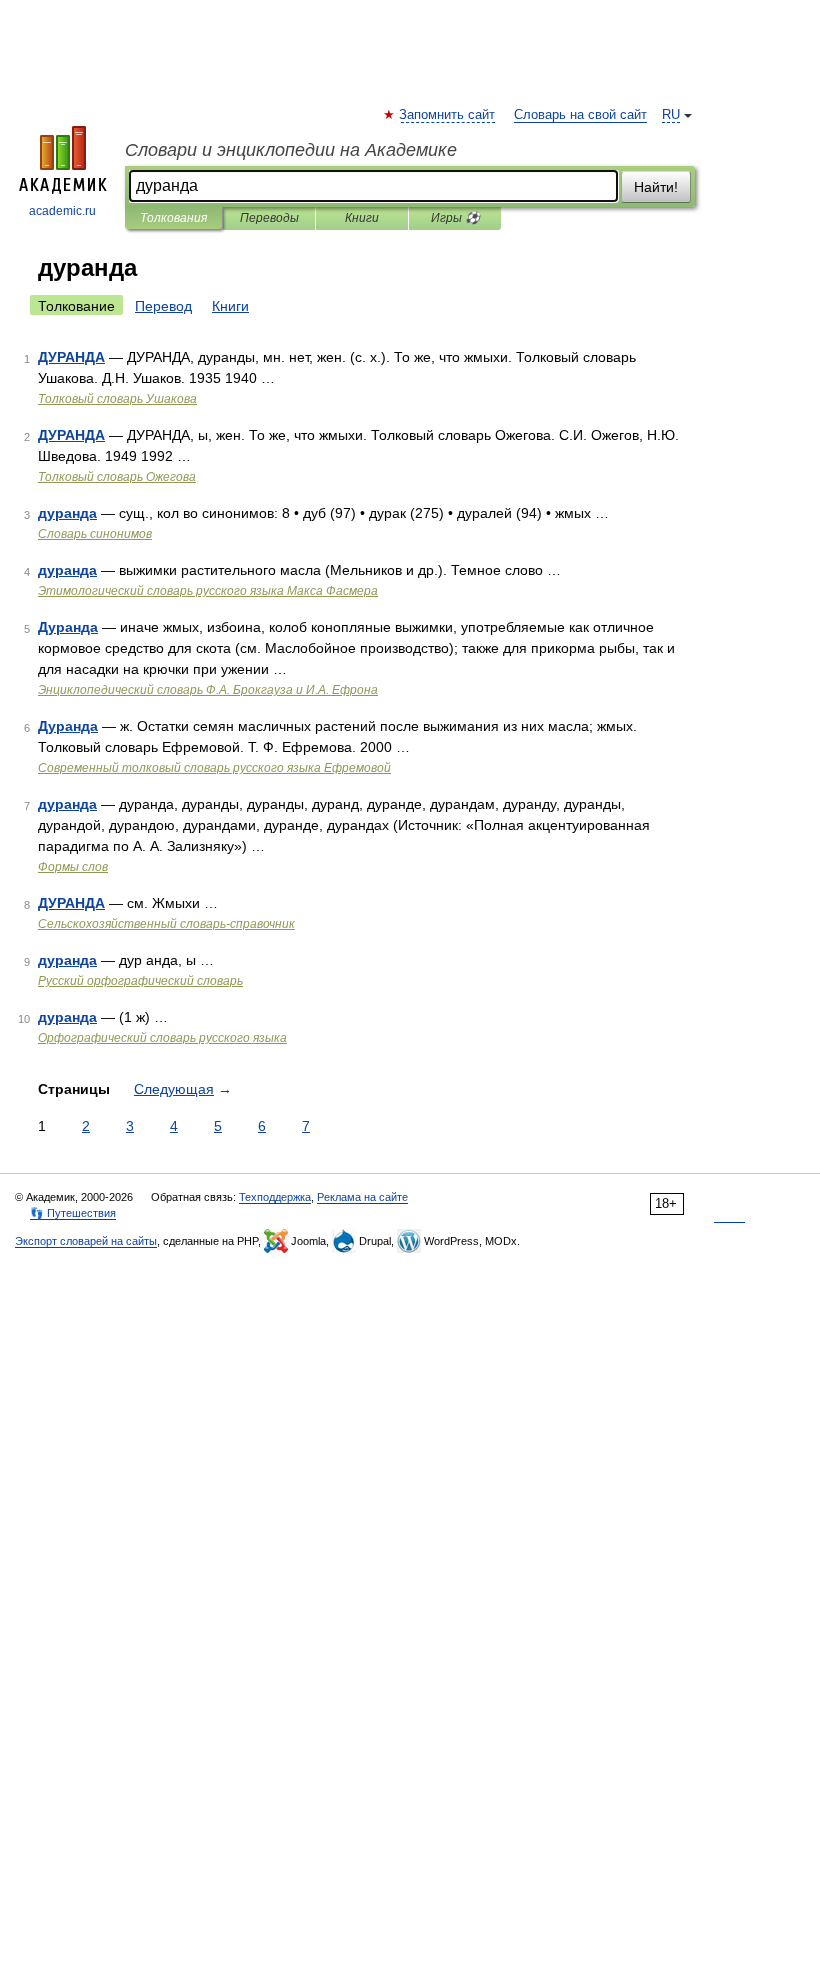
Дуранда (68, 627)
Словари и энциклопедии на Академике (291, 150)
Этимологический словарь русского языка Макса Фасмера (208, 591)
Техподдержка (275, 1197)
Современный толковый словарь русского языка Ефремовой (214, 768)
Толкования (173, 218)
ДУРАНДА (71, 357)
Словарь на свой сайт (580, 115)
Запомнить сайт (448, 115)
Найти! (656, 187)
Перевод (163, 306)
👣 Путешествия (73, 1213)
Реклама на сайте (362, 1197)
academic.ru (62, 211)
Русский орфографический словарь (140, 981)
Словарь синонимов (95, 534)
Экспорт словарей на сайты (86, 1241)
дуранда (67, 513)
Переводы (269, 218)
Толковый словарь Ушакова (117, 399)
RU (671, 115)
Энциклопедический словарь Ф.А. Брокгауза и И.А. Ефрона (208, 690)
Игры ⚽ (455, 218)
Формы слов (73, 867)
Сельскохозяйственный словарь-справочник (166, 924)
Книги (362, 218)
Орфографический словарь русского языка (162, 1038)
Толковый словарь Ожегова (117, 477)
